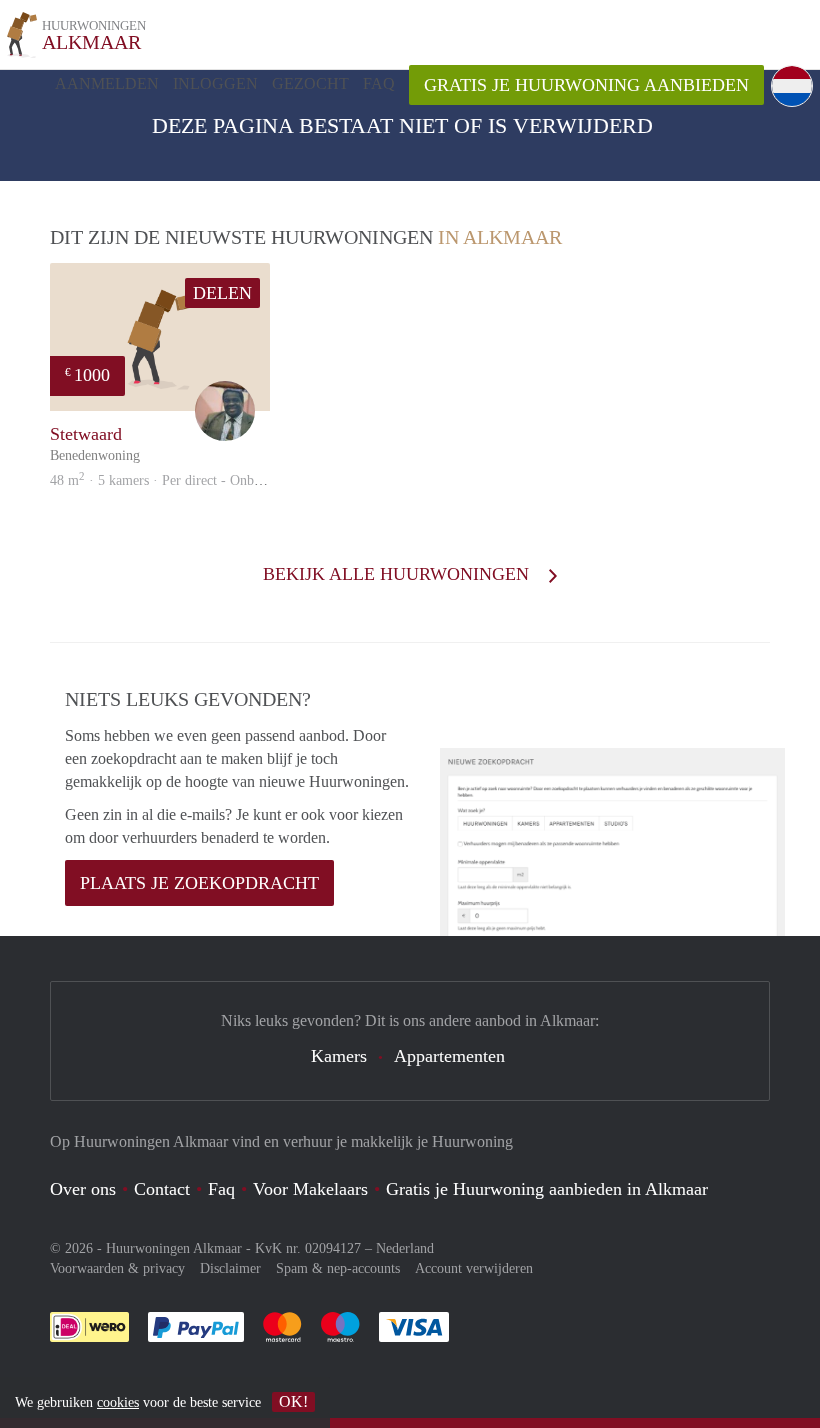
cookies (118, 1402)
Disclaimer (230, 1268)
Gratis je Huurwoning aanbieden (586, 85)
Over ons (83, 1189)
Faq (221, 1189)
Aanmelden (107, 83)
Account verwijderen (474, 1268)
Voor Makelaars (310, 1189)
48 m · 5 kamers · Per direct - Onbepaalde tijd (184, 480)
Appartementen (449, 1056)
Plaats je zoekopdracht (199, 883)
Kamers (339, 1056)
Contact (162, 1189)
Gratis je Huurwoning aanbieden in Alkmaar (547, 1189)
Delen (222, 293)
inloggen (215, 83)
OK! (293, 1401)
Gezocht (310, 83)
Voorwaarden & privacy (117, 1268)
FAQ (379, 83)
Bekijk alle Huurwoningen (398, 574)
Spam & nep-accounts (338, 1268)
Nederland (405, 1248)
